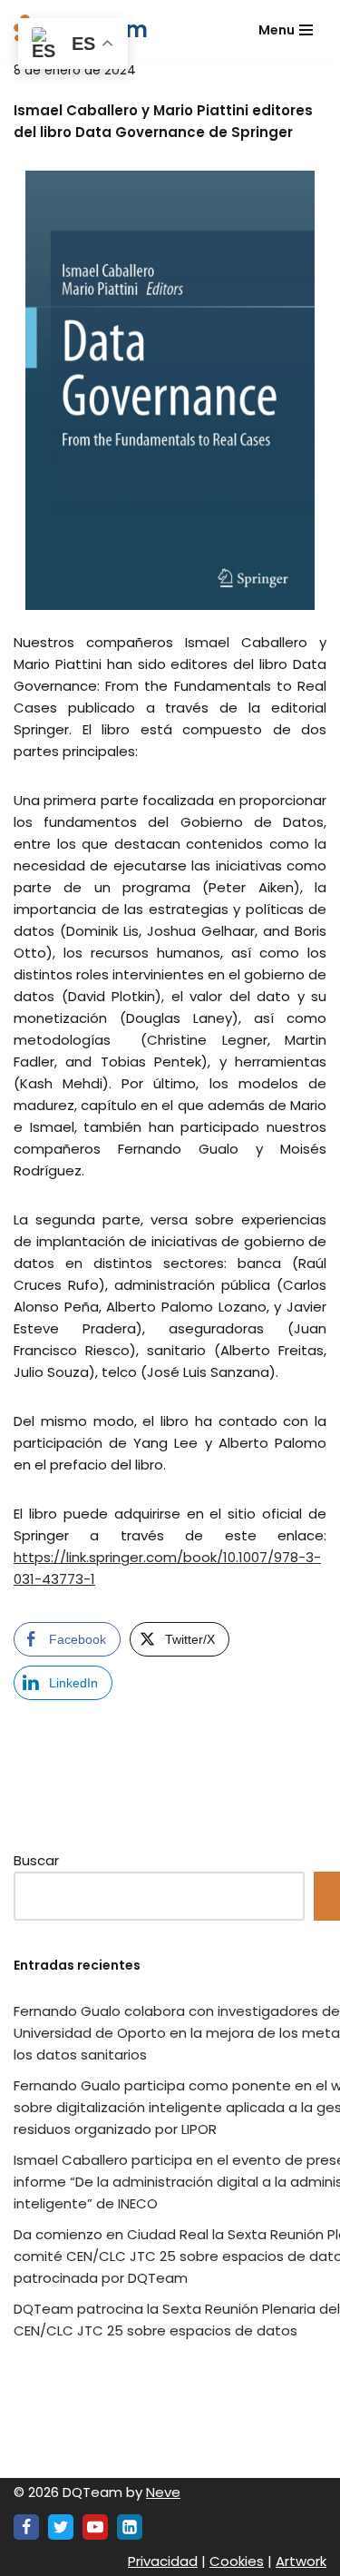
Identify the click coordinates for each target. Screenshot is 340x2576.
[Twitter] (61, 2527)
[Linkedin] (130, 2527)
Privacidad (163, 2561)
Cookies (237, 2561)
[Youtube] (95, 2527)
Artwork (301, 2561)
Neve (163, 2492)
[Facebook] (26, 2527)
